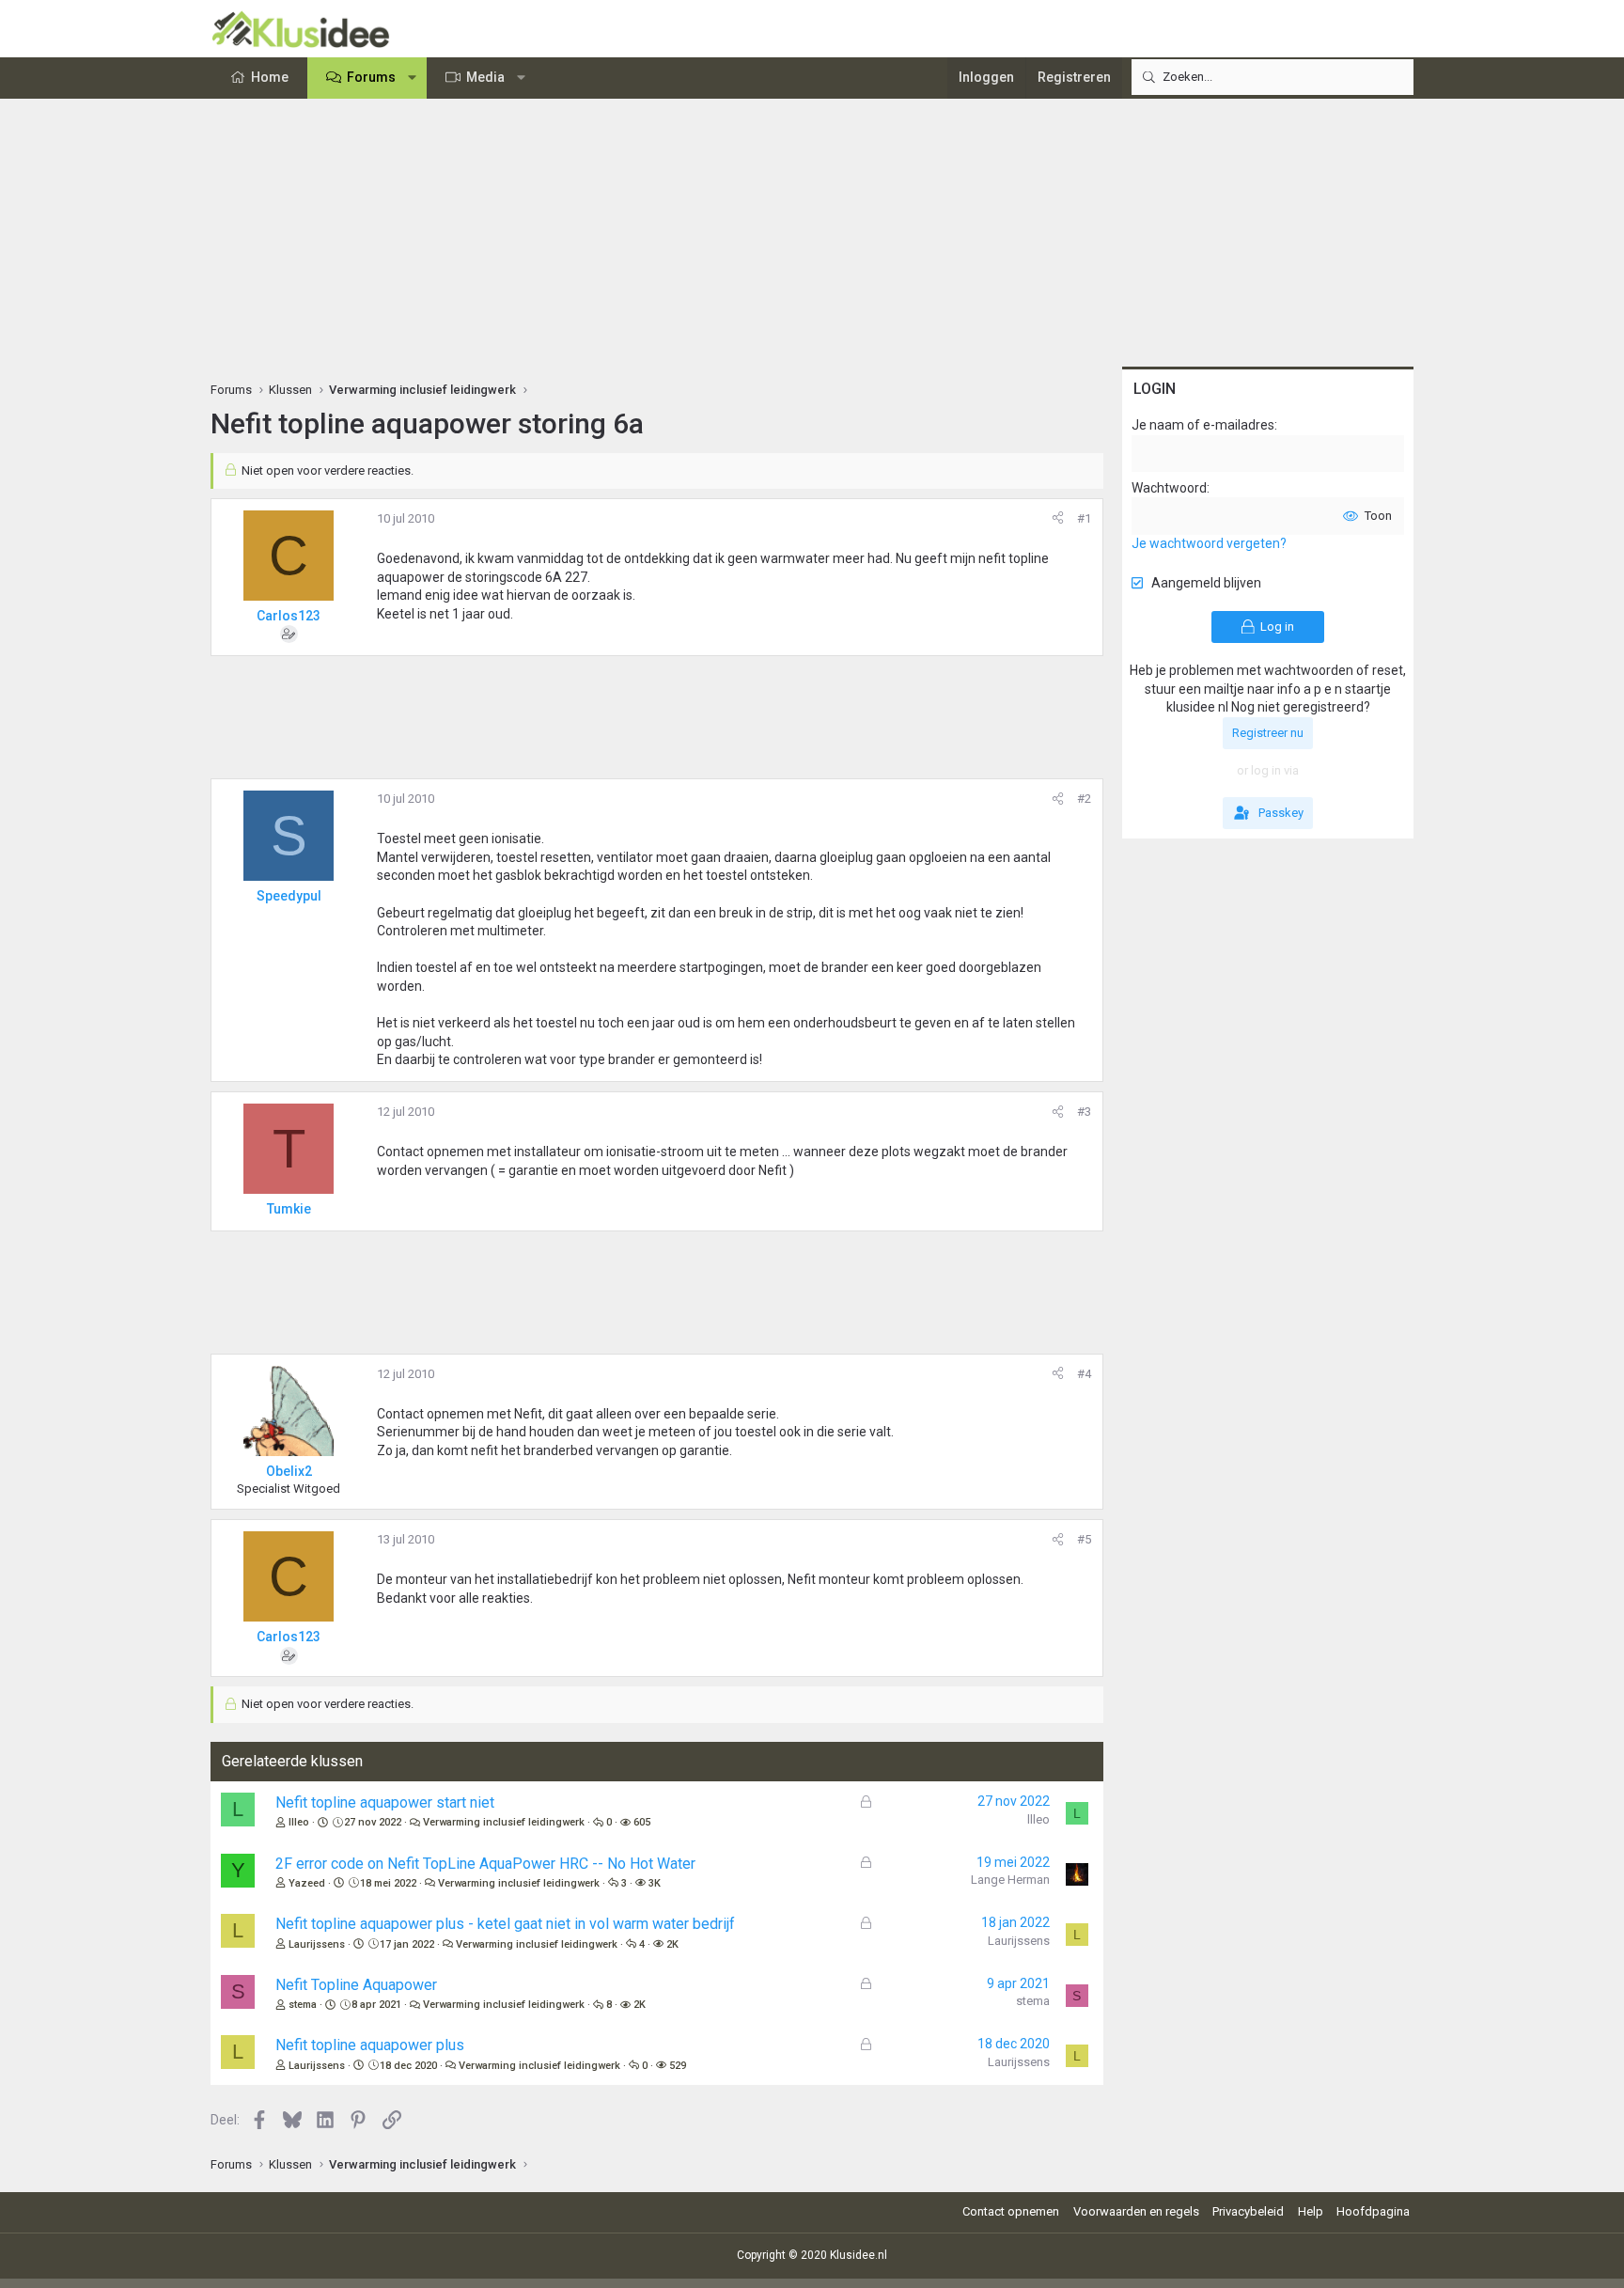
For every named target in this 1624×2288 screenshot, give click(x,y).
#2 (1084, 799)
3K (655, 1883)
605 (642, 1822)
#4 (1084, 1374)
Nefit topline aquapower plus (370, 2045)
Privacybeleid (1248, 2211)
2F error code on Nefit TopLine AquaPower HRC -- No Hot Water (485, 1864)
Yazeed (307, 1883)
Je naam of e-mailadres (1203, 425)
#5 (1084, 1539)
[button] (413, 78)
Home (270, 77)
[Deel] (1058, 519)
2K (672, 1944)
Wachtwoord (1169, 488)
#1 (1084, 518)
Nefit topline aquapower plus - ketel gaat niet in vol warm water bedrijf (505, 1924)
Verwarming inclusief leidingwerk (504, 1822)
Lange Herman (1010, 1880)
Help (1311, 2211)
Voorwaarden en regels (1136, 2211)
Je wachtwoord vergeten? (1209, 543)
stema (303, 2005)
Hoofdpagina (1373, 2211)
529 (678, 2066)
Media (485, 77)
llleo (299, 1822)
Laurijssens (317, 1944)
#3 (1084, 1112)
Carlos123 (289, 616)
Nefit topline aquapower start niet (385, 1802)
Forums (371, 77)
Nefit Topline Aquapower (356, 1985)
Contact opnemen (1011, 2211)
